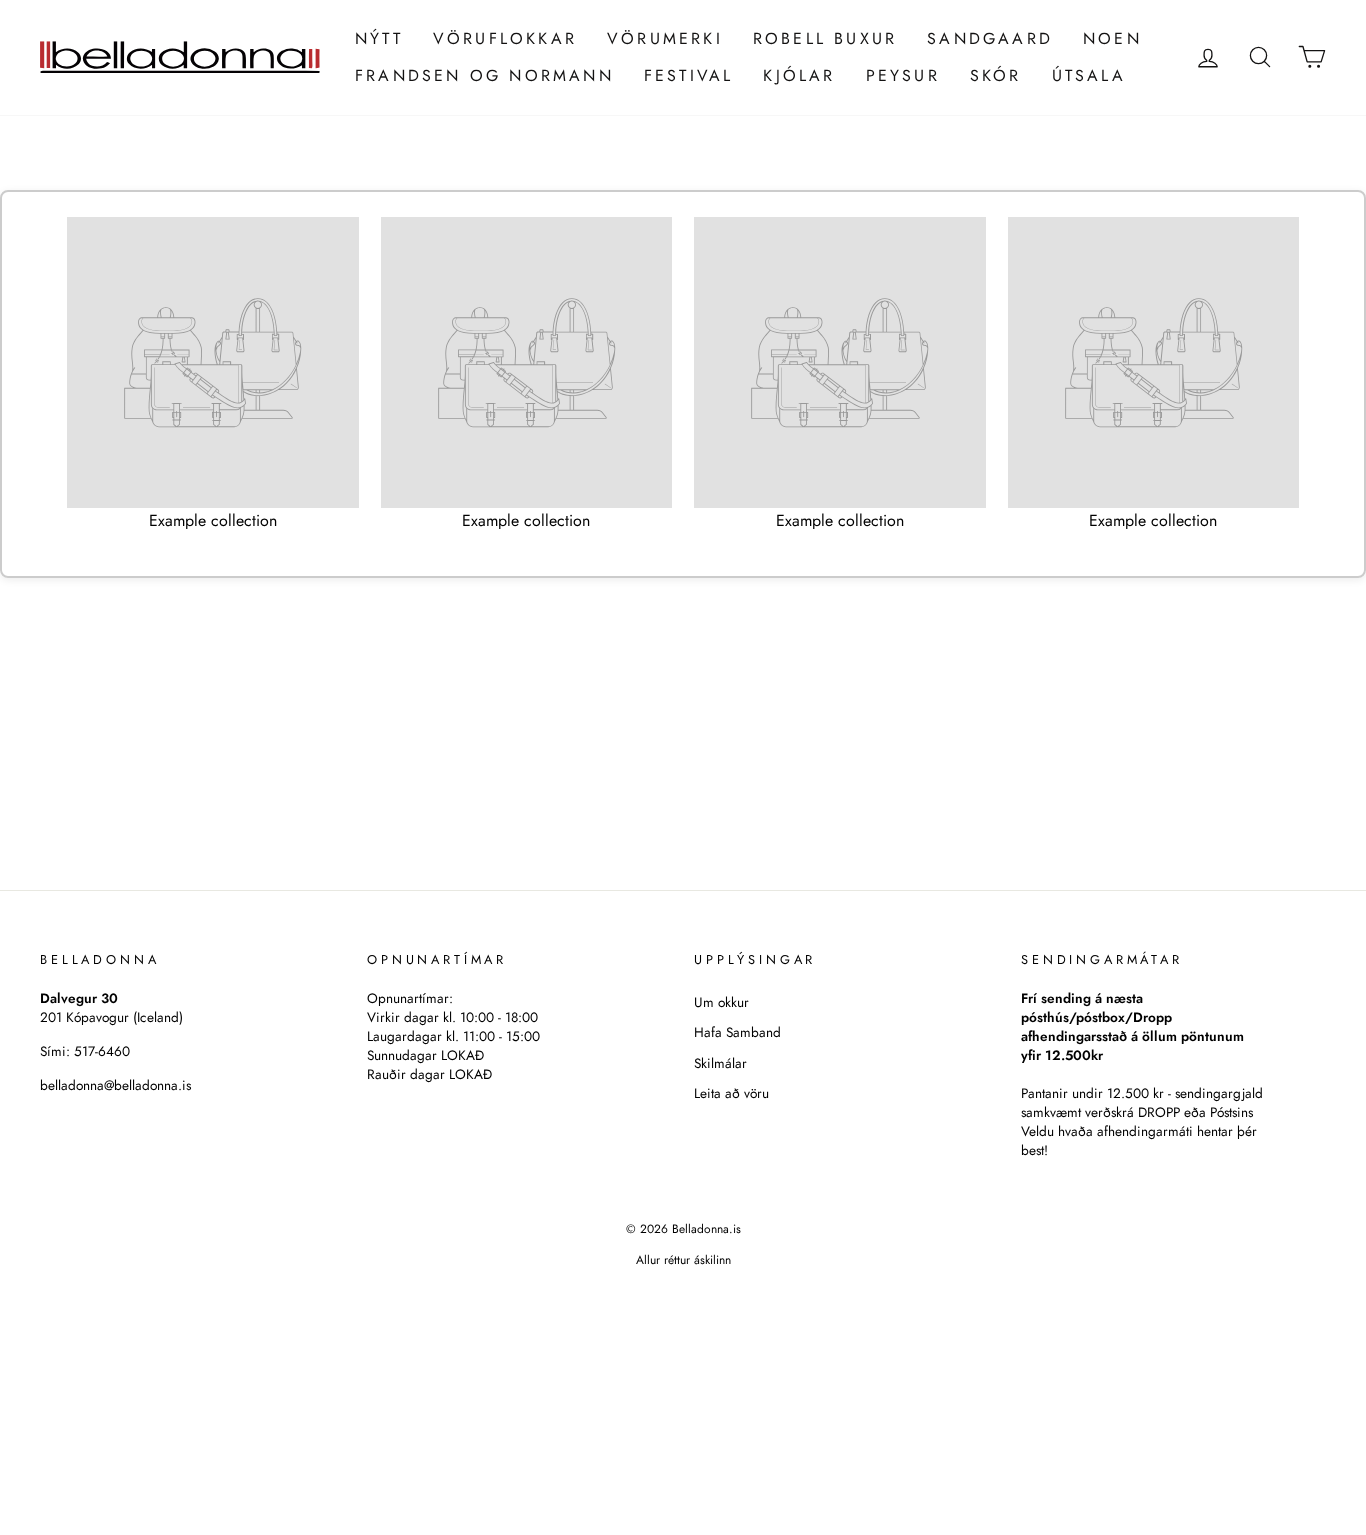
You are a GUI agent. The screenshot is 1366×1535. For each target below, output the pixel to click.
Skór (996, 75)
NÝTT (379, 38)
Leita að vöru (731, 1093)
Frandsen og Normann (484, 75)
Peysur (903, 75)
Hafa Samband (737, 1032)
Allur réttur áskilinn (683, 1260)
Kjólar (799, 75)
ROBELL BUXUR (825, 38)
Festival (689, 75)
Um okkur (721, 1002)
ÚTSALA (1089, 75)
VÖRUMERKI (665, 38)
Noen (1112, 38)
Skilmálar (720, 1063)
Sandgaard (990, 38)
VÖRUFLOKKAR (505, 38)
